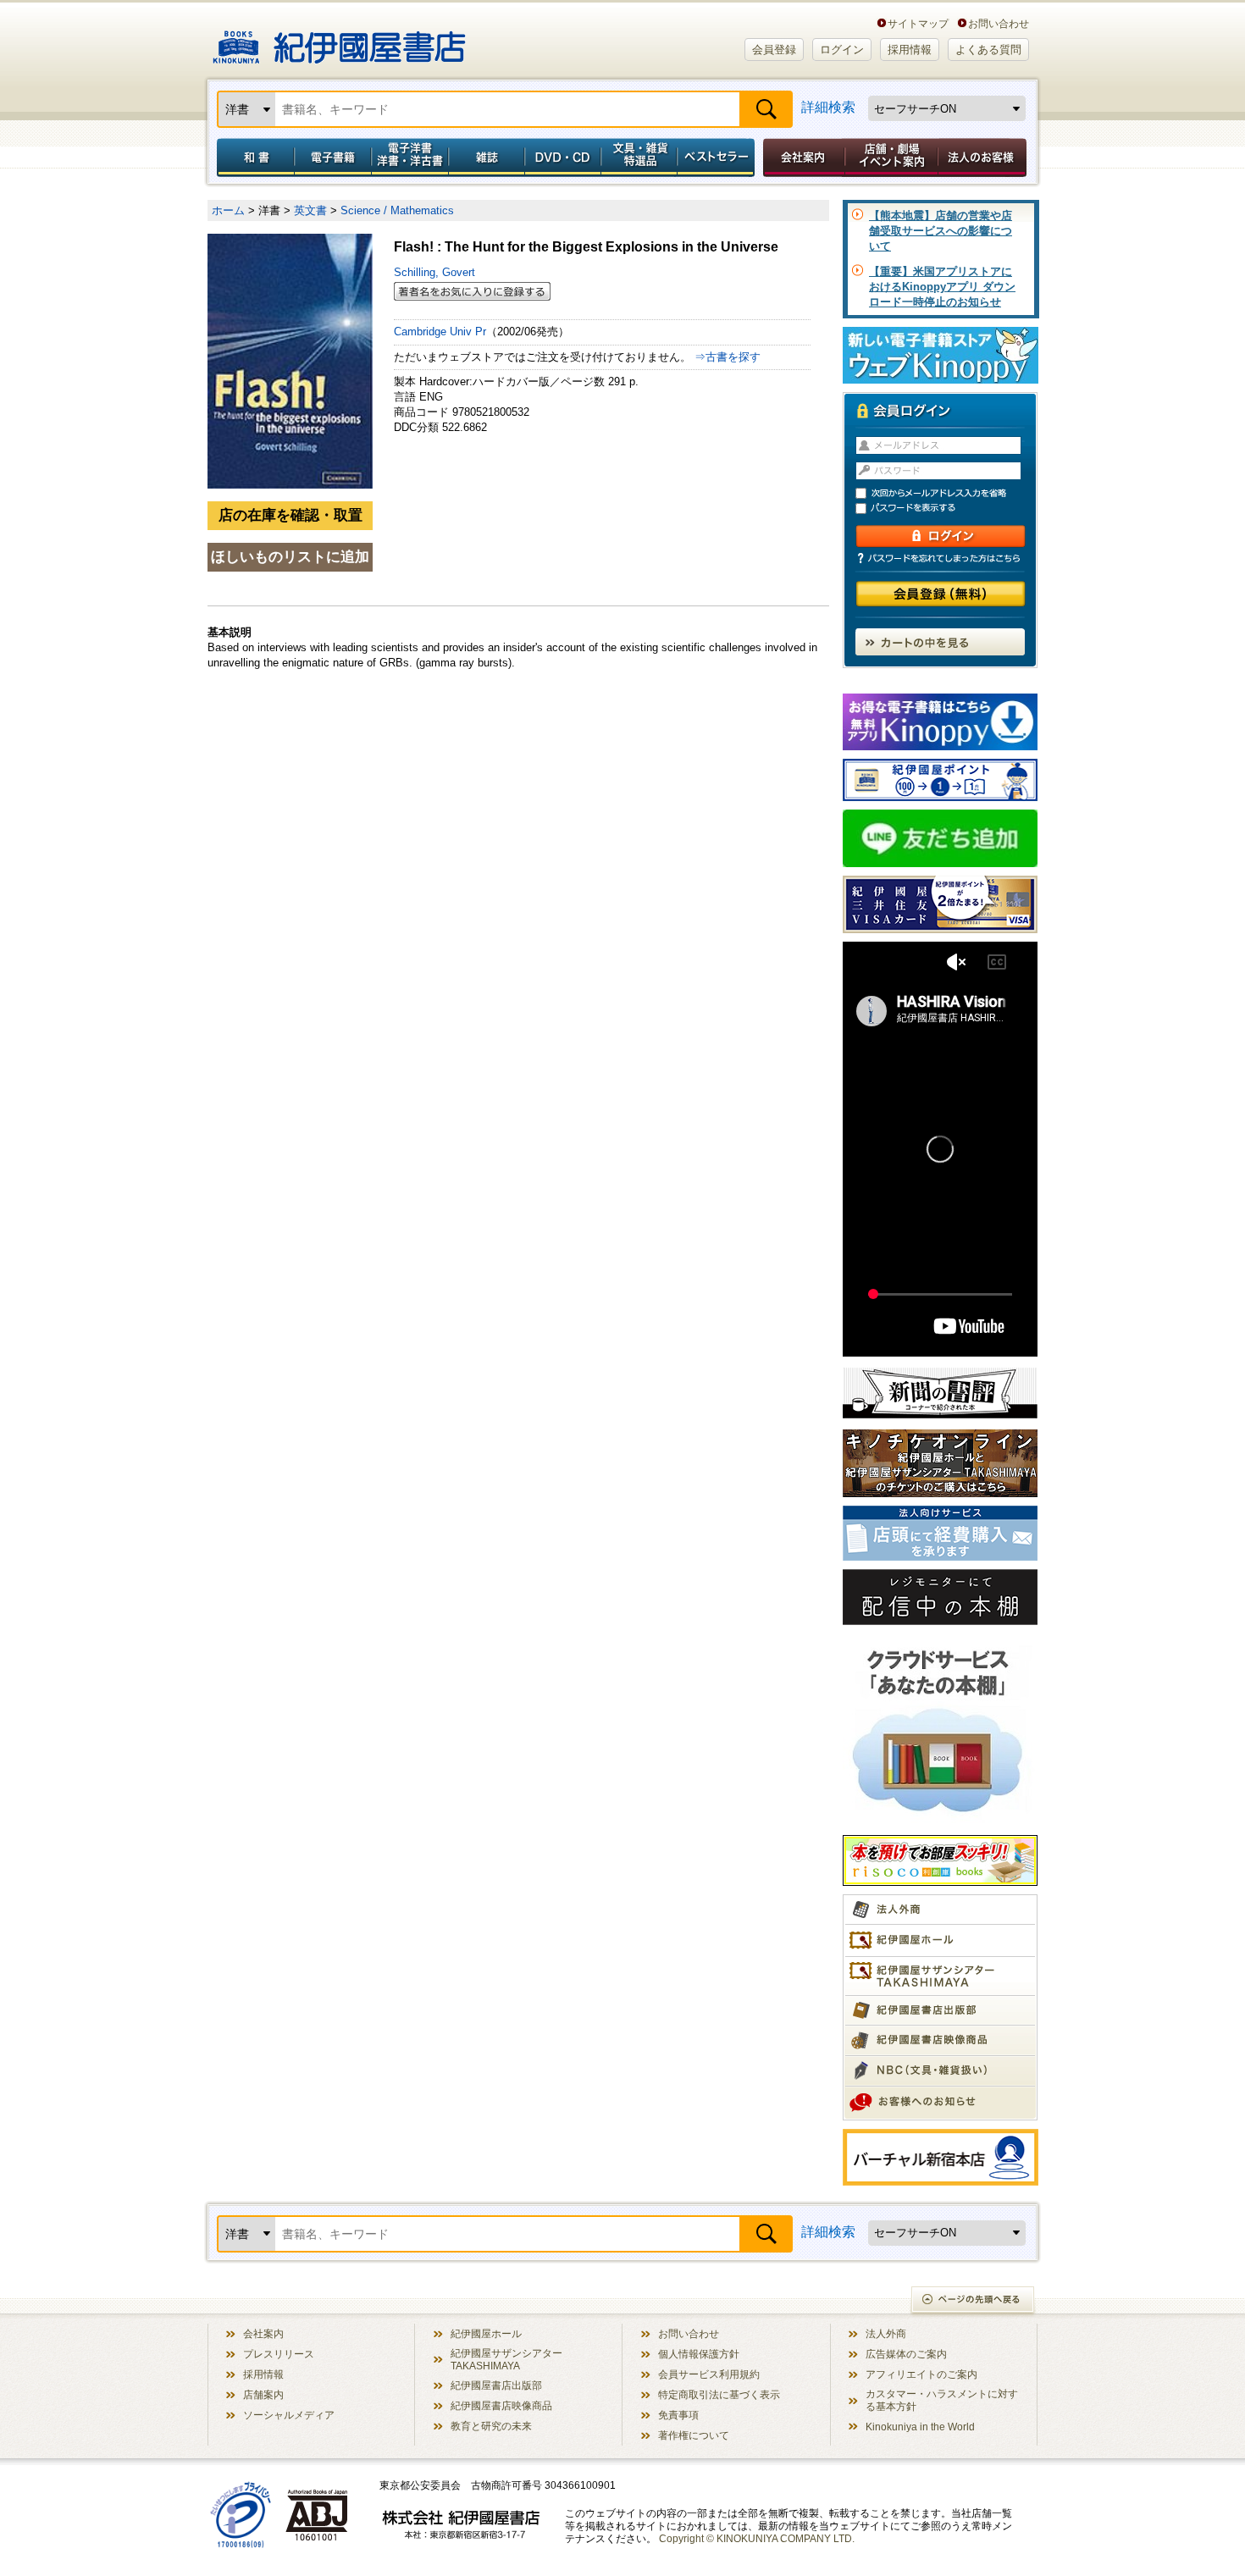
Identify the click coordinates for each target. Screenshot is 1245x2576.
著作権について (694, 2435)
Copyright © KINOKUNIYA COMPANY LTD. (757, 2538)
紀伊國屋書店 (339, 41)
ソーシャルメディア (289, 2415)
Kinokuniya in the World (920, 2427)
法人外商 (886, 2333)
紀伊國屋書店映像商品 (501, 2405)
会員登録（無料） (941, 594)
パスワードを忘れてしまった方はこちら (940, 558)
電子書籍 (332, 158)
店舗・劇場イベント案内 (891, 158)
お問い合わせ (999, 23)
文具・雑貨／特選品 (639, 158)
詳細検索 (828, 107)
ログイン (842, 50)
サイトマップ (918, 23)
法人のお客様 (983, 158)
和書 (252, 158)
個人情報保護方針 (699, 2354)
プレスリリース (279, 2354)
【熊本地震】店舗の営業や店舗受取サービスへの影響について (941, 231)
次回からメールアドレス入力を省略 (948, 493)
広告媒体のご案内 (906, 2354)
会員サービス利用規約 (709, 2374)
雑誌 (487, 158)
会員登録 (774, 50)
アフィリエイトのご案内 (921, 2374)
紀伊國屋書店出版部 (496, 2385)
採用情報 (910, 50)
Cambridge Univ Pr (440, 332)
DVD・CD (563, 158)
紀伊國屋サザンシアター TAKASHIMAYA (506, 2359)
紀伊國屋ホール (486, 2333)
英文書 (310, 210)
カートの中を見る (940, 642)
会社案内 (801, 158)
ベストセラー (718, 158)
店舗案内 (263, 2394)
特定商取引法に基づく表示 (719, 2394)
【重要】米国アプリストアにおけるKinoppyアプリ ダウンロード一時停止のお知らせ (942, 287)
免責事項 (678, 2415)
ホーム (228, 210)
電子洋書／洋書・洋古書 (409, 158)
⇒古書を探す (728, 357)
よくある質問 (988, 50)
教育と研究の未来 (491, 2426)
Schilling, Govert (434, 272)
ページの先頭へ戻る (974, 2301)
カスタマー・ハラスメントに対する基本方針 (942, 2400)
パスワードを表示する (948, 509)
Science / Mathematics (397, 210)
